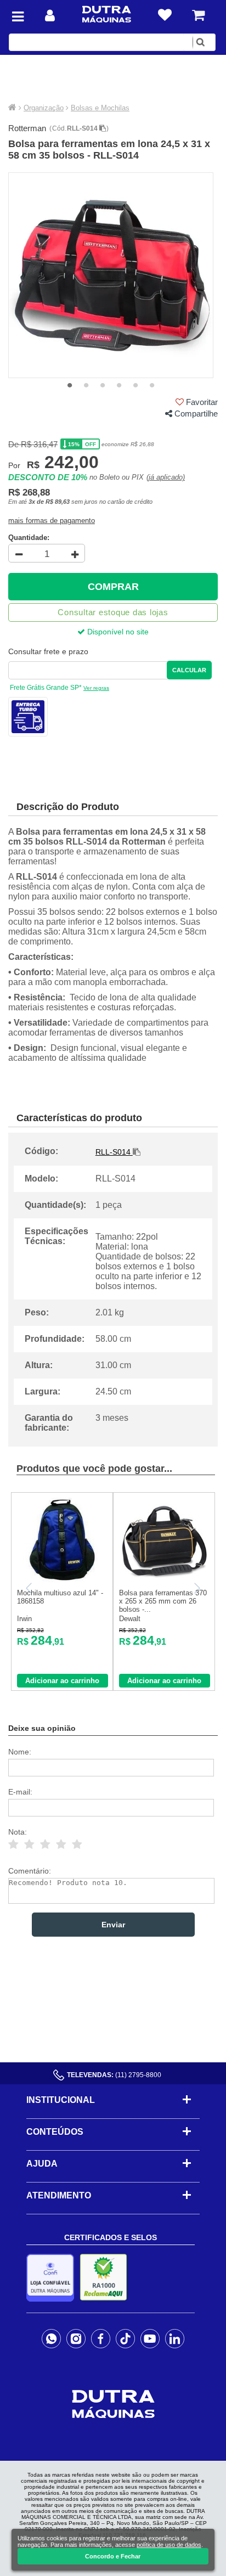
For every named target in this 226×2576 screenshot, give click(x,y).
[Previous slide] (30, 1588)
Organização (44, 108)
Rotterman (27, 128)
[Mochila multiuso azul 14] (62, 1580)
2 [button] (86, 386)
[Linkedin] (175, 2338)
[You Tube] (150, 2338)
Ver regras (96, 688)
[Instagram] (76, 2338)
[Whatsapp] (51, 2338)
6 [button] (152, 386)
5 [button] (135, 386)
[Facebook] (101, 2338)
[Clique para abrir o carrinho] (198, 15)
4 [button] (119, 386)
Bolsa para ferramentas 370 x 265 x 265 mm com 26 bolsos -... (163, 1601)
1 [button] (70, 386)
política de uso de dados (169, 2545)
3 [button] (103, 386)
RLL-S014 (83, 128)
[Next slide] (196, 1588)
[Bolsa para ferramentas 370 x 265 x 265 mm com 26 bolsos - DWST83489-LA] (164, 1580)
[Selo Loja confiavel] (53, 2278)
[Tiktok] (125, 2338)
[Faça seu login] (50, 16)
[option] (111, 275)
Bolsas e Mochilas (100, 108)
